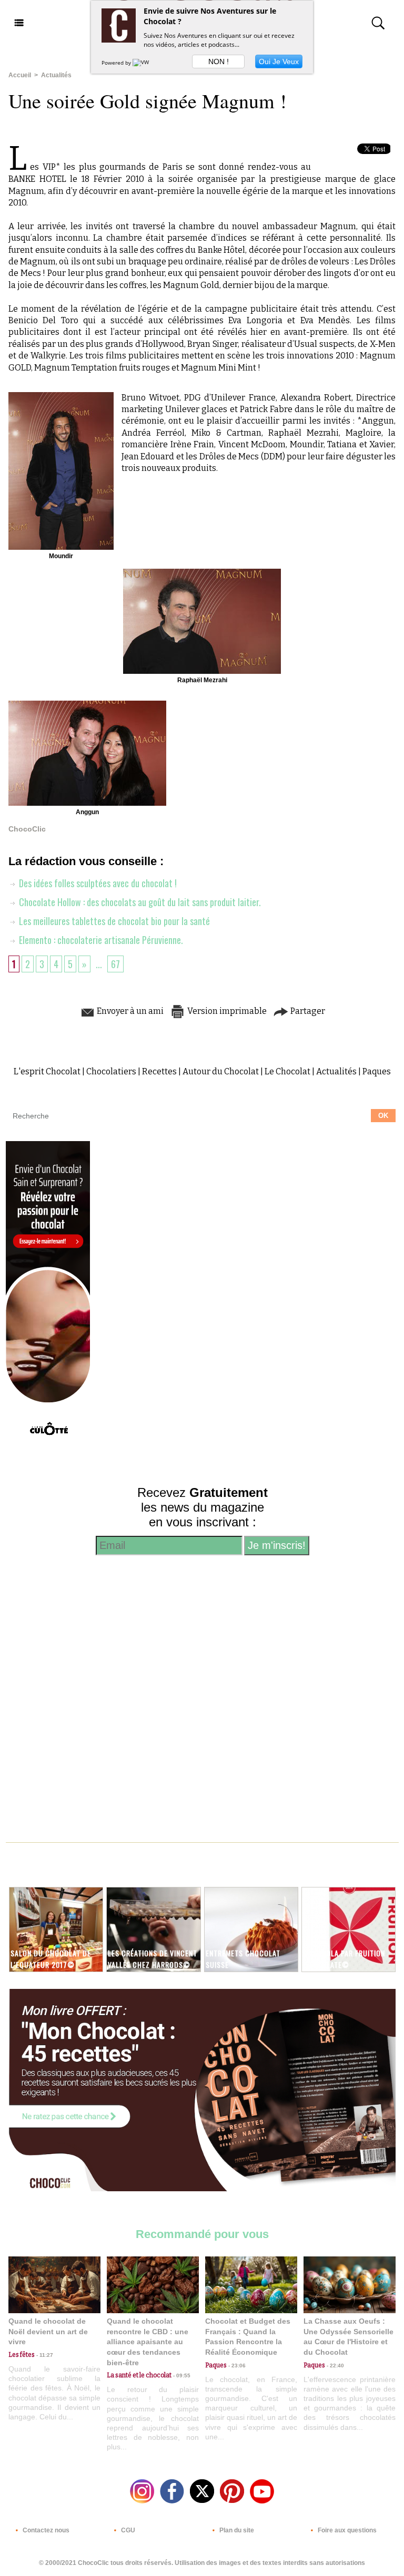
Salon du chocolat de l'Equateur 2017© (51, 1958)
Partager (307, 1011)
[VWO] (143, 63)
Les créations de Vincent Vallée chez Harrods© (153, 1958)
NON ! (219, 61)
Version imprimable (226, 1011)
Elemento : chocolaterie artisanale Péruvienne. (100, 940)
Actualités (56, 75)
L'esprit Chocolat (47, 1071)
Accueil (20, 75)
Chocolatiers (111, 1071)
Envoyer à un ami (129, 1011)
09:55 (181, 2375)
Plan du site (236, 2530)
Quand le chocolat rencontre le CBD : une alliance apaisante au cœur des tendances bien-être (148, 2342)
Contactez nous (45, 2530)
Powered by (117, 63)
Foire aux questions (346, 2530)
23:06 (236, 2365)
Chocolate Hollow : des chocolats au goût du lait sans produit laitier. (139, 902)
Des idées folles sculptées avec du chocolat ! (97, 883)
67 (115, 964)
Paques (377, 1071)
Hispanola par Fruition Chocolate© (344, 1958)
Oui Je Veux (279, 61)
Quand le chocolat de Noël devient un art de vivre (48, 2331)
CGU (127, 2530)
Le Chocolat (287, 1071)
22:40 (335, 2365)
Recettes (159, 1071)
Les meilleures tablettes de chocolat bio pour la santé (113, 921)
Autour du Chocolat (221, 1071)
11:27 (44, 2355)
